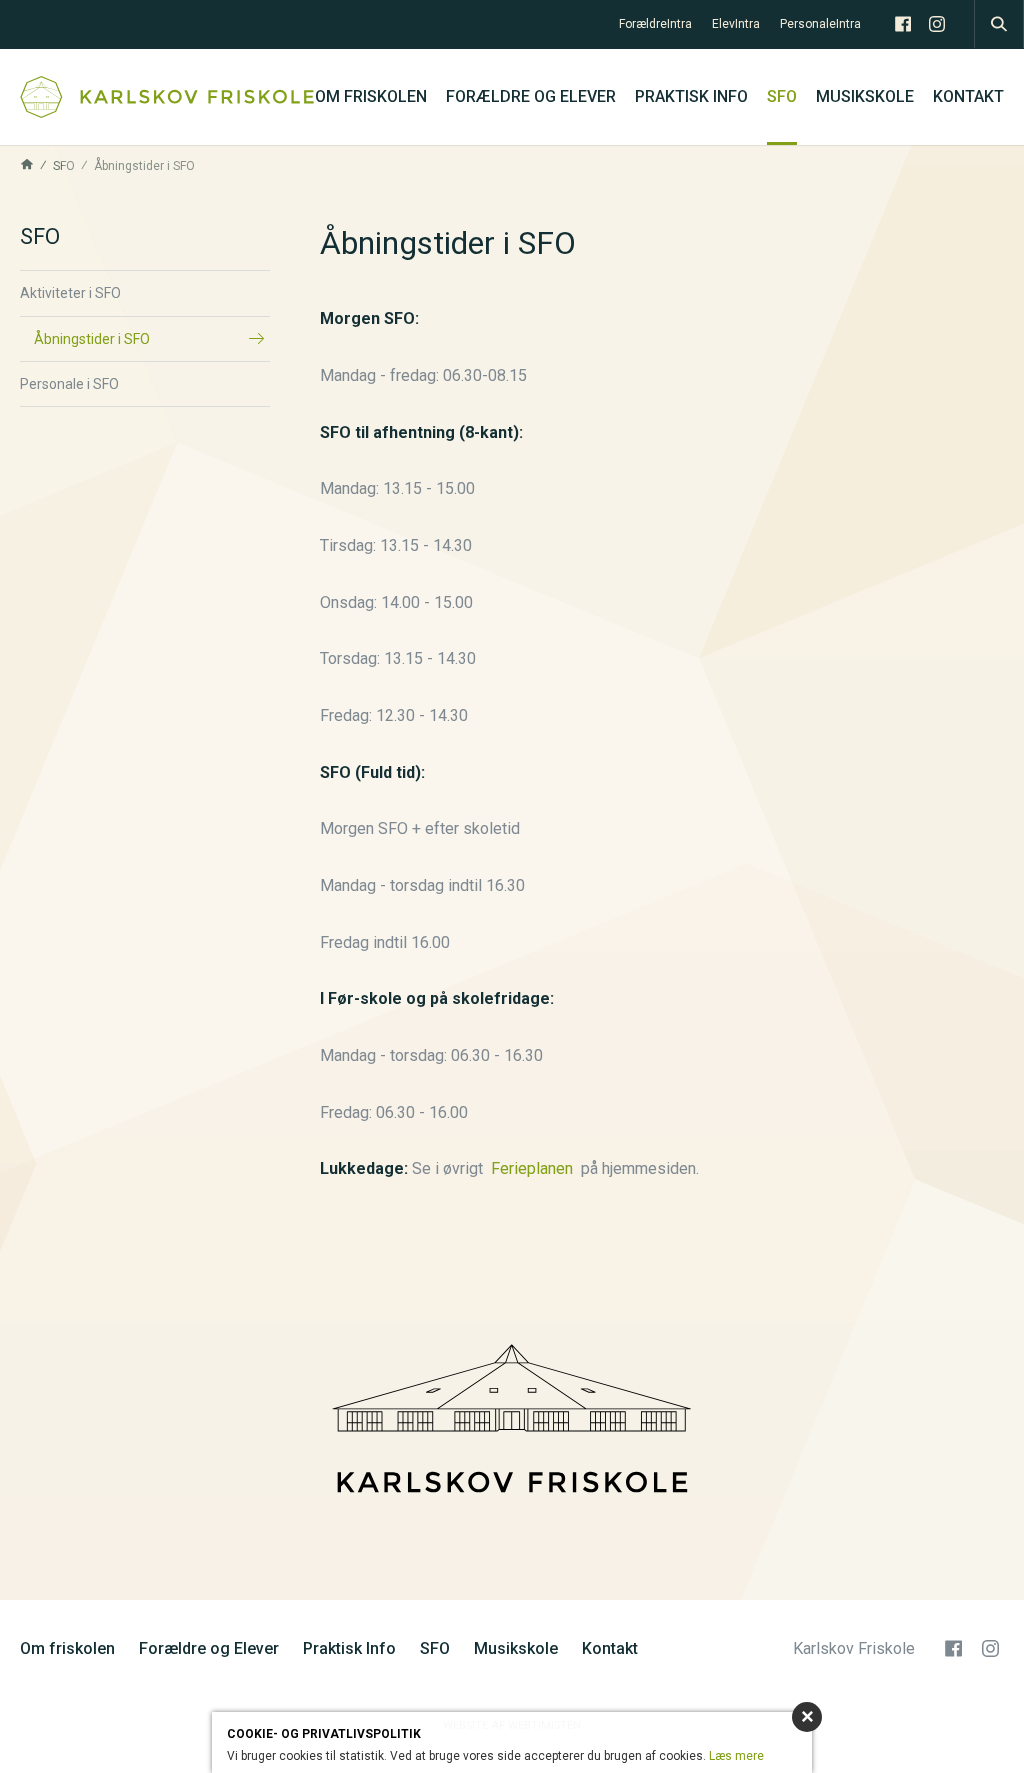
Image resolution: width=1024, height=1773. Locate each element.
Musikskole (865, 96)
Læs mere (736, 1756)
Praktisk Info (691, 96)
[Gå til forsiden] (167, 97)
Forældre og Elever (531, 96)
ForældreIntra (655, 24)
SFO (782, 96)
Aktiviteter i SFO (70, 293)
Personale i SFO (69, 384)
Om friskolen (371, 96)
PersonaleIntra (820, 24)
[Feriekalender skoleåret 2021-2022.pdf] (577, 1168)
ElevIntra (736, 24)
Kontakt (968, 96)
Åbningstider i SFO (92, 339)
